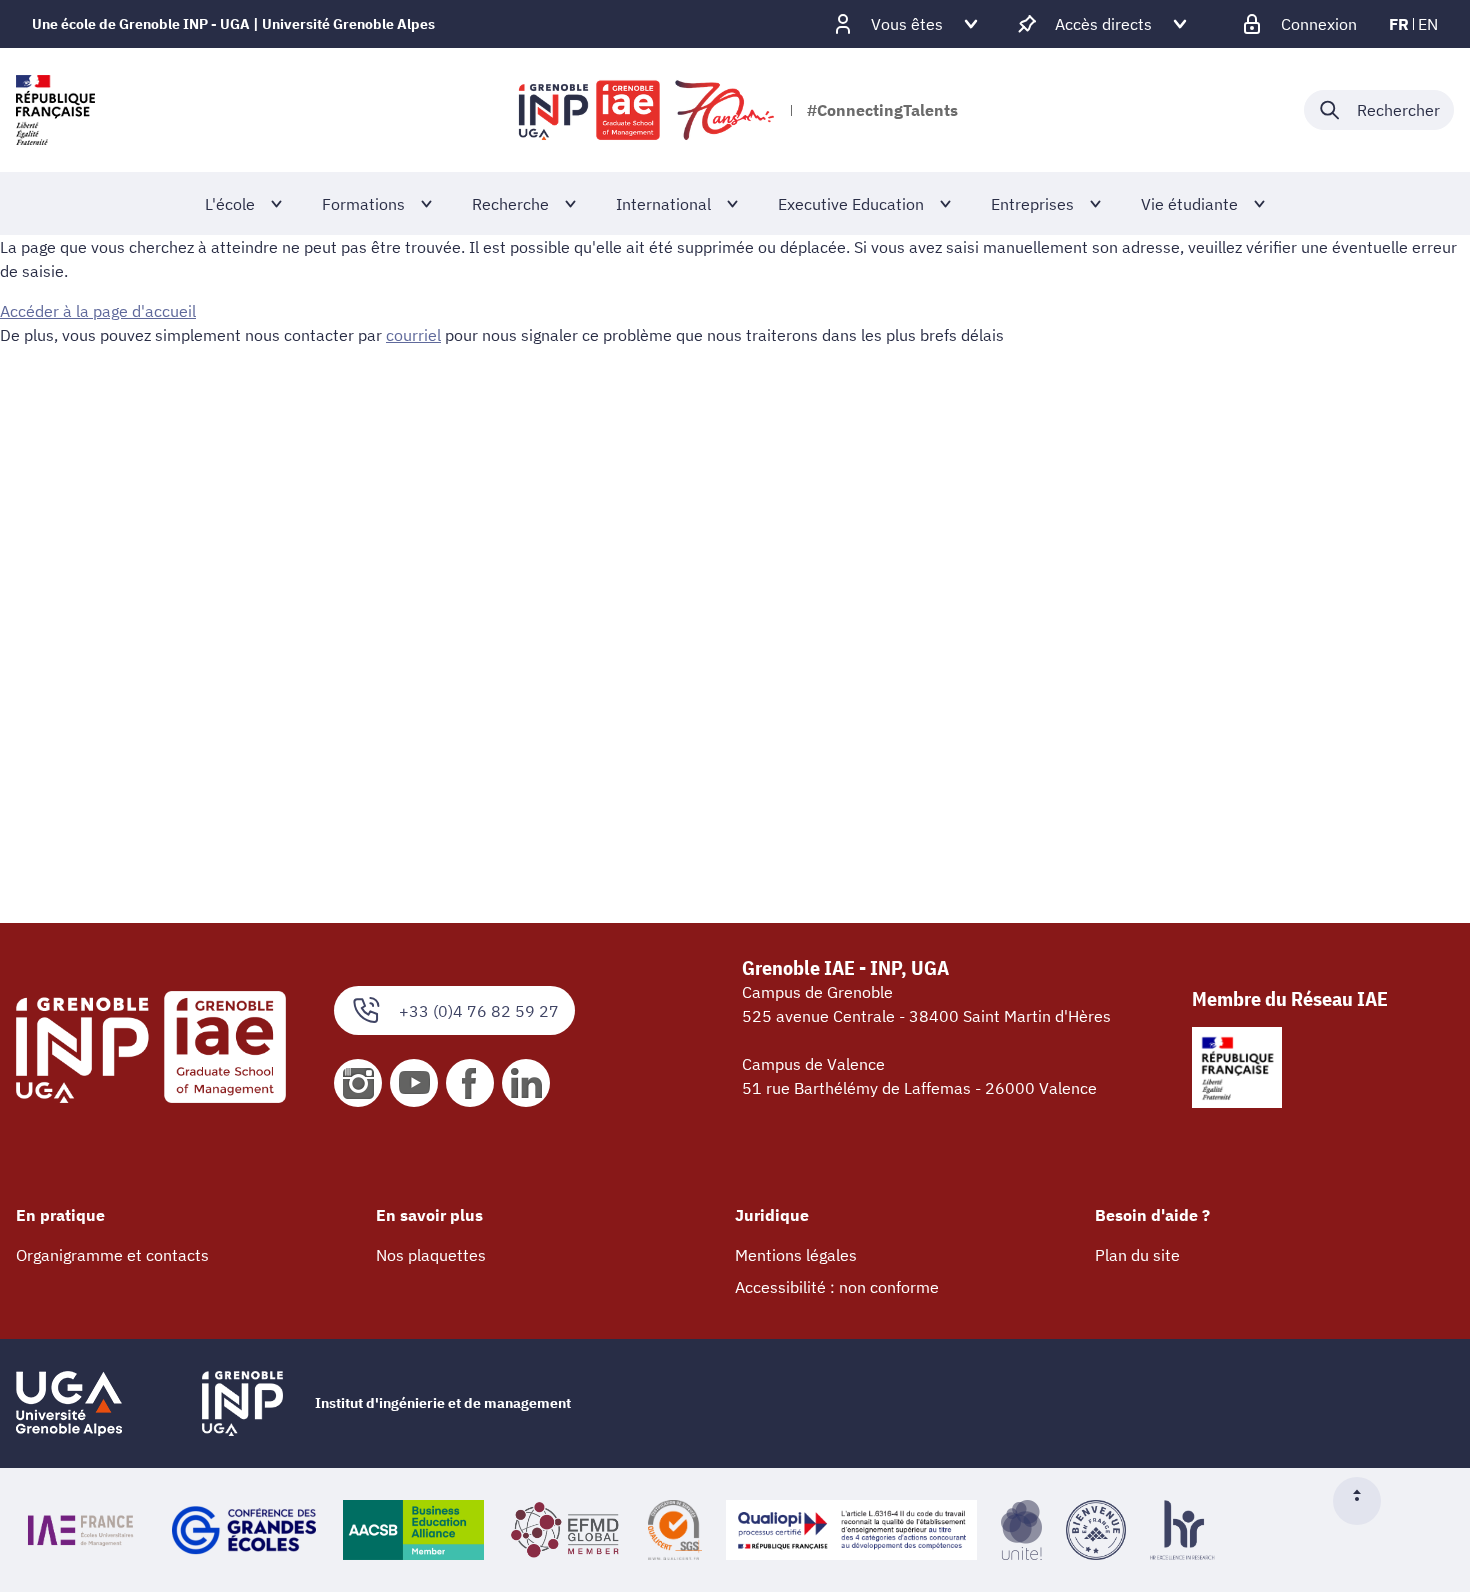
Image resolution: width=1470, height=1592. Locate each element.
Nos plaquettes (431, 1255)
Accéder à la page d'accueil (98, 311)
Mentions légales (796, 1255)
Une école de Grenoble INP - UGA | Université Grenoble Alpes (233, 24)
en (1428, 24)
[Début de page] (1365, 1501)
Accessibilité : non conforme (837, 1287)
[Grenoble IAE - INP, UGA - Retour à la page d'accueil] (648, 110)
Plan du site (1137, 1255)
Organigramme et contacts (112, 1255)
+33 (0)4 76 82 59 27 (479, 1011)
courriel (413, 335)
